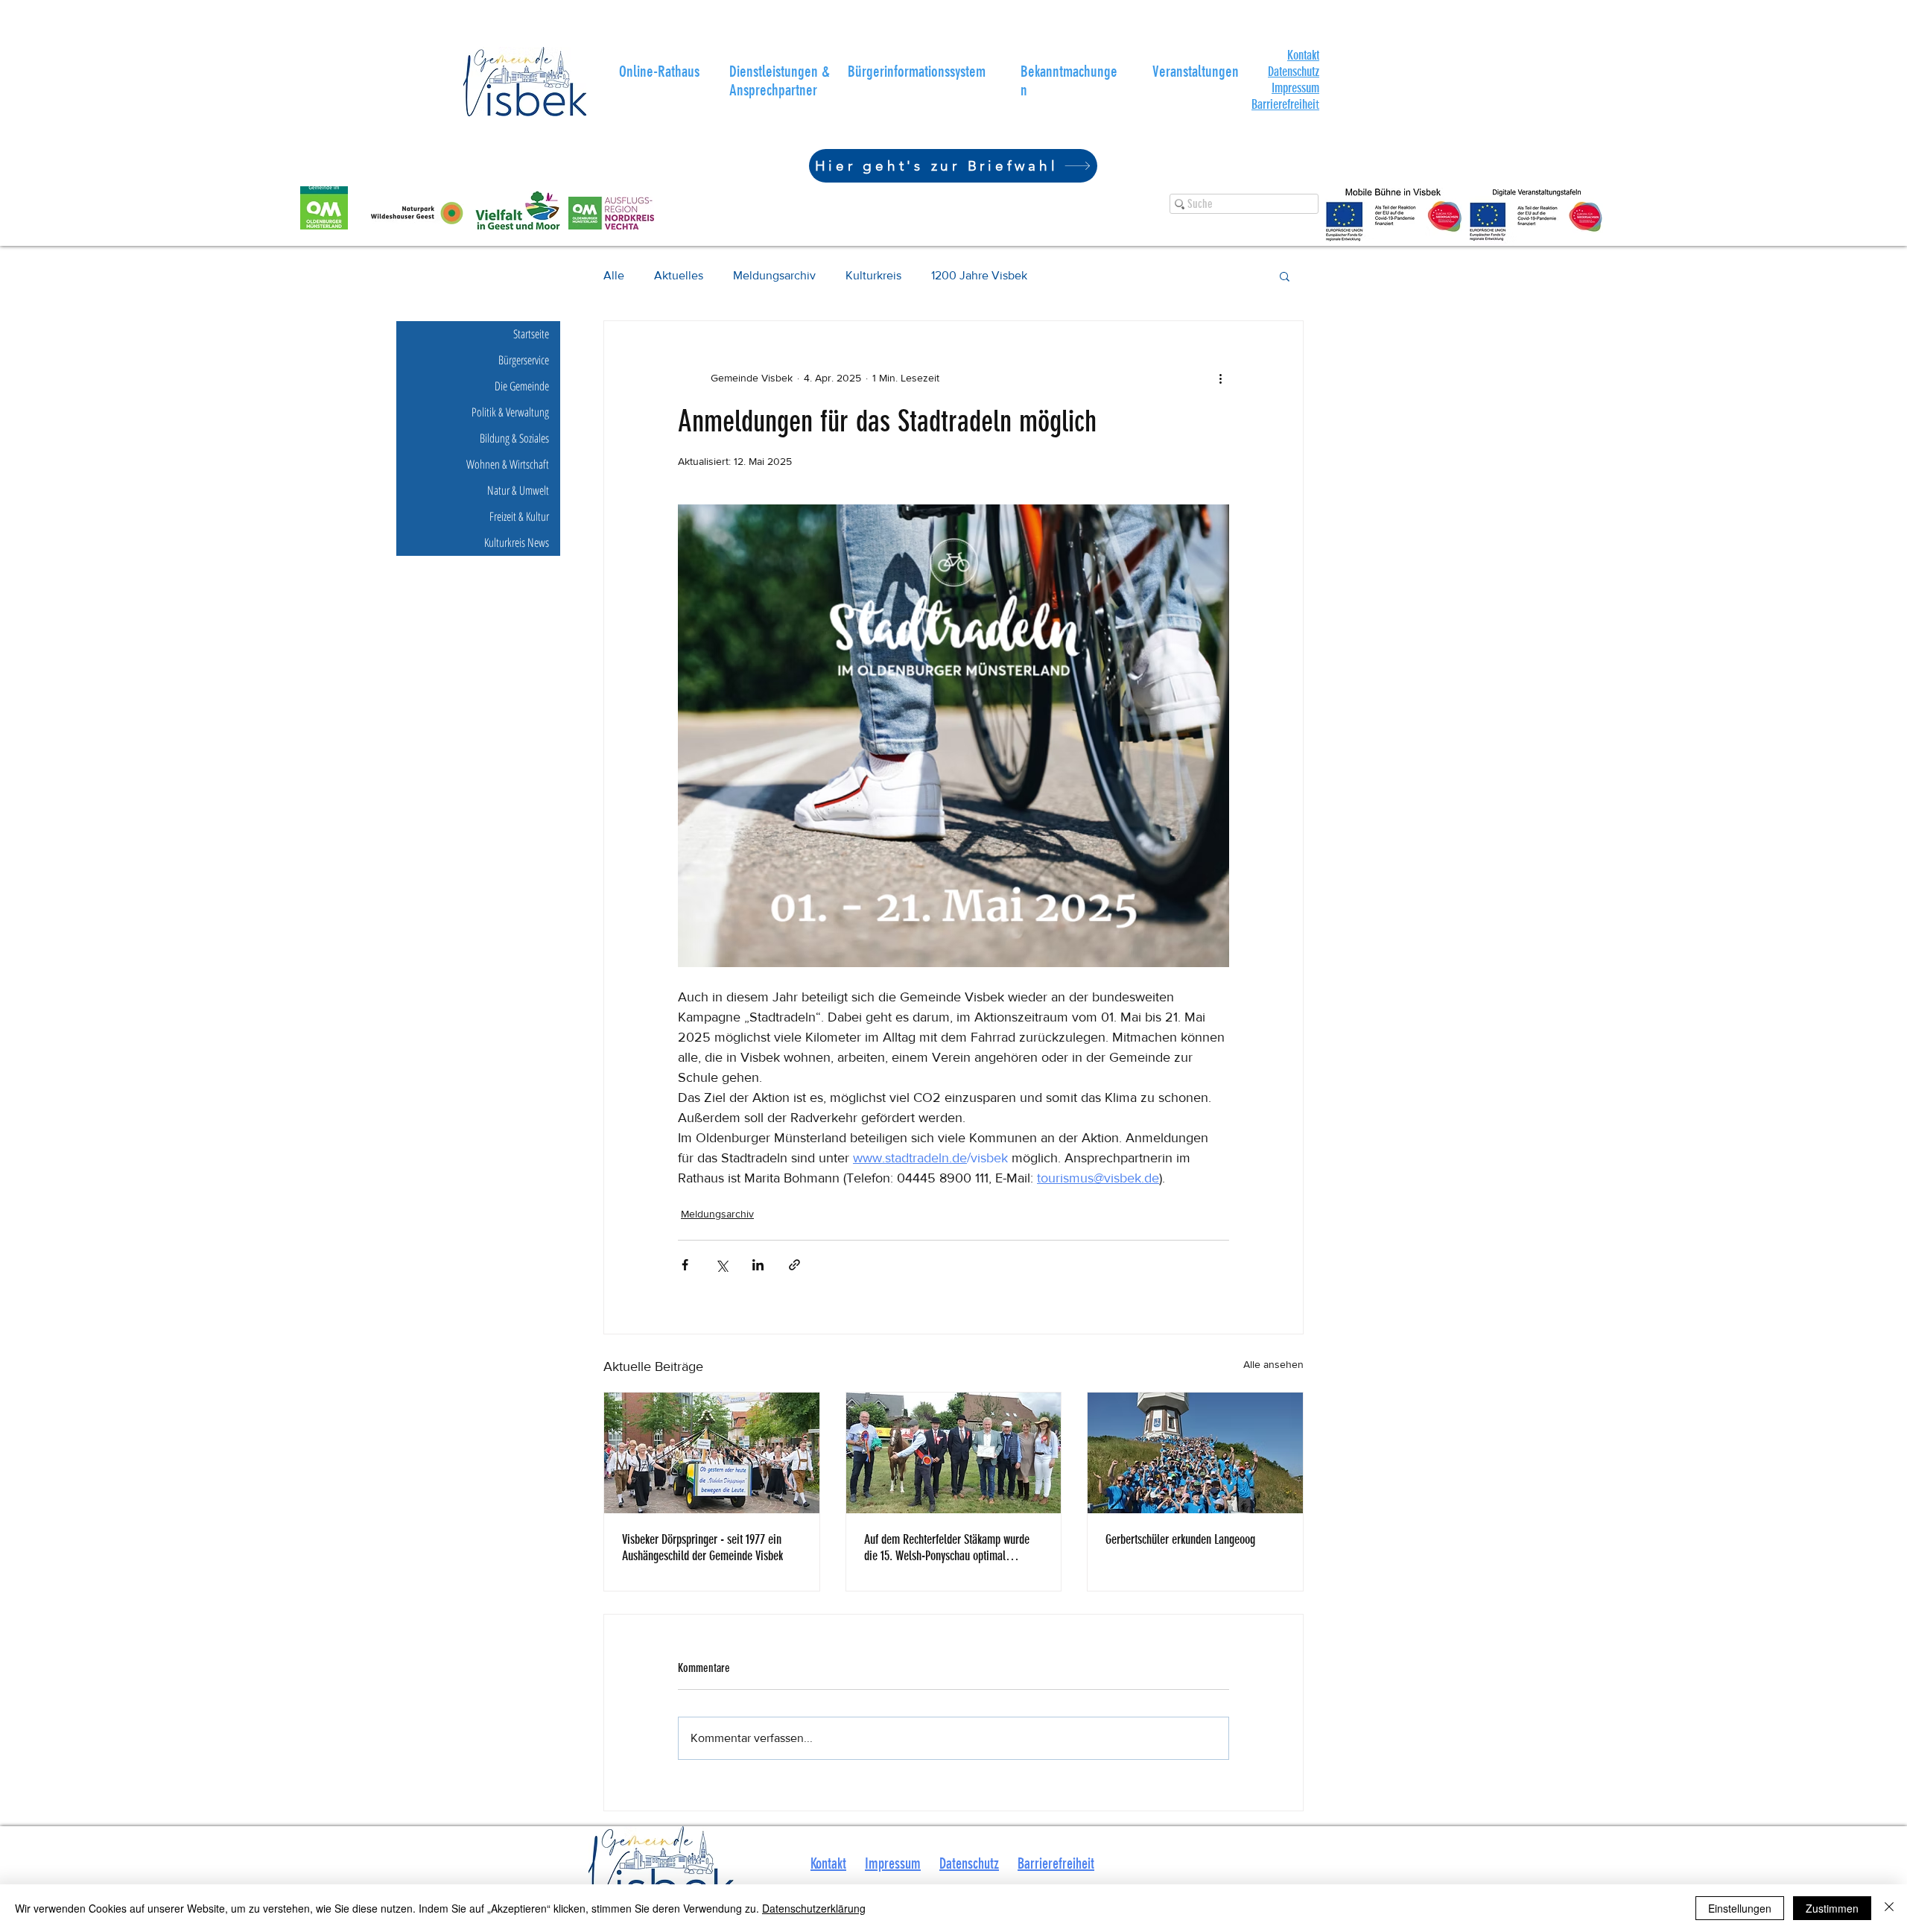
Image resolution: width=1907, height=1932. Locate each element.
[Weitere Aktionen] (1220, 378)
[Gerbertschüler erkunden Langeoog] (1195, 1453)
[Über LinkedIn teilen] (758, 1265)
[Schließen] (1889, 1908)
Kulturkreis (873, 275)
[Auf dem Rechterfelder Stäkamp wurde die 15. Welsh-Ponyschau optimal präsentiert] (954, 1453)
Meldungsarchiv (774, 275)
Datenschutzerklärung (814, 1908)
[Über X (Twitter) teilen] (721, 1265)
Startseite (531, 334)
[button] (1303, 55)
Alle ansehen (1273, 1364)
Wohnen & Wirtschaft (508, 464)
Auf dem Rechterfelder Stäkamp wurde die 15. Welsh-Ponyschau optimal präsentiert (947, 1548)
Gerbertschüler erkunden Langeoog (1180, 1539)
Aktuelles (679, 275)
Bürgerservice (524, 360)
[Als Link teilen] (794, 1265)
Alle (614, 275)
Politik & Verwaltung (510, 412)
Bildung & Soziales (514, 438)
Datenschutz (1294, 72)
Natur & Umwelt (518, 490)
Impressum (1295, 88)
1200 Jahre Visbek (979, 275)
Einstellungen (1740, 1908)
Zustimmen (1832, 1908)
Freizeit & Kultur (519, 516)
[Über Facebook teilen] (685, 1265)
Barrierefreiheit (1056, 1863)
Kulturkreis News (517, 542)
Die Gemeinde (522, 386)
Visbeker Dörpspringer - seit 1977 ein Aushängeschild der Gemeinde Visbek (702, 1548)
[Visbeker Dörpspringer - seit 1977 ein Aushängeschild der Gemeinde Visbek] (712, 1453)
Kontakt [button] (828, 1863)
